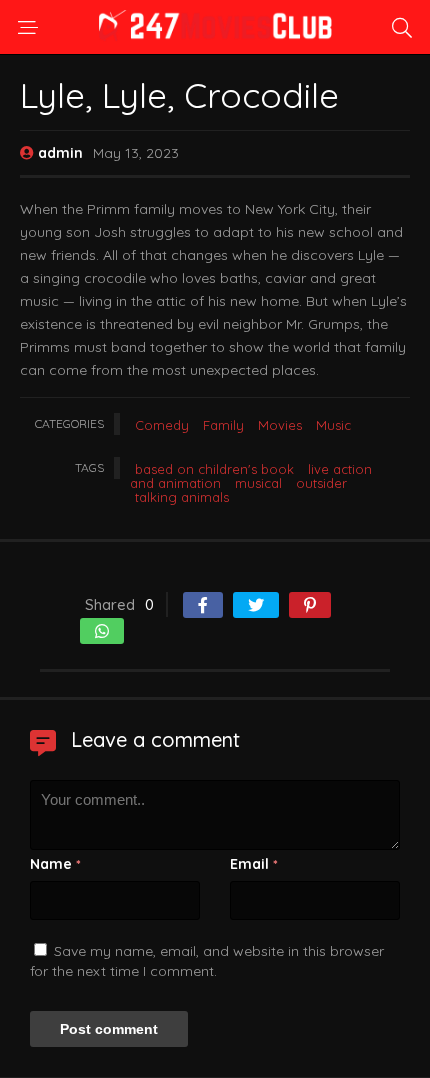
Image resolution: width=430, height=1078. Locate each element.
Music (333, 425)
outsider (321, 483)
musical (258, 483)
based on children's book (214, 469)
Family (223, 425)
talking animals (182, 497)
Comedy (162, 425)
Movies (280, 425)
